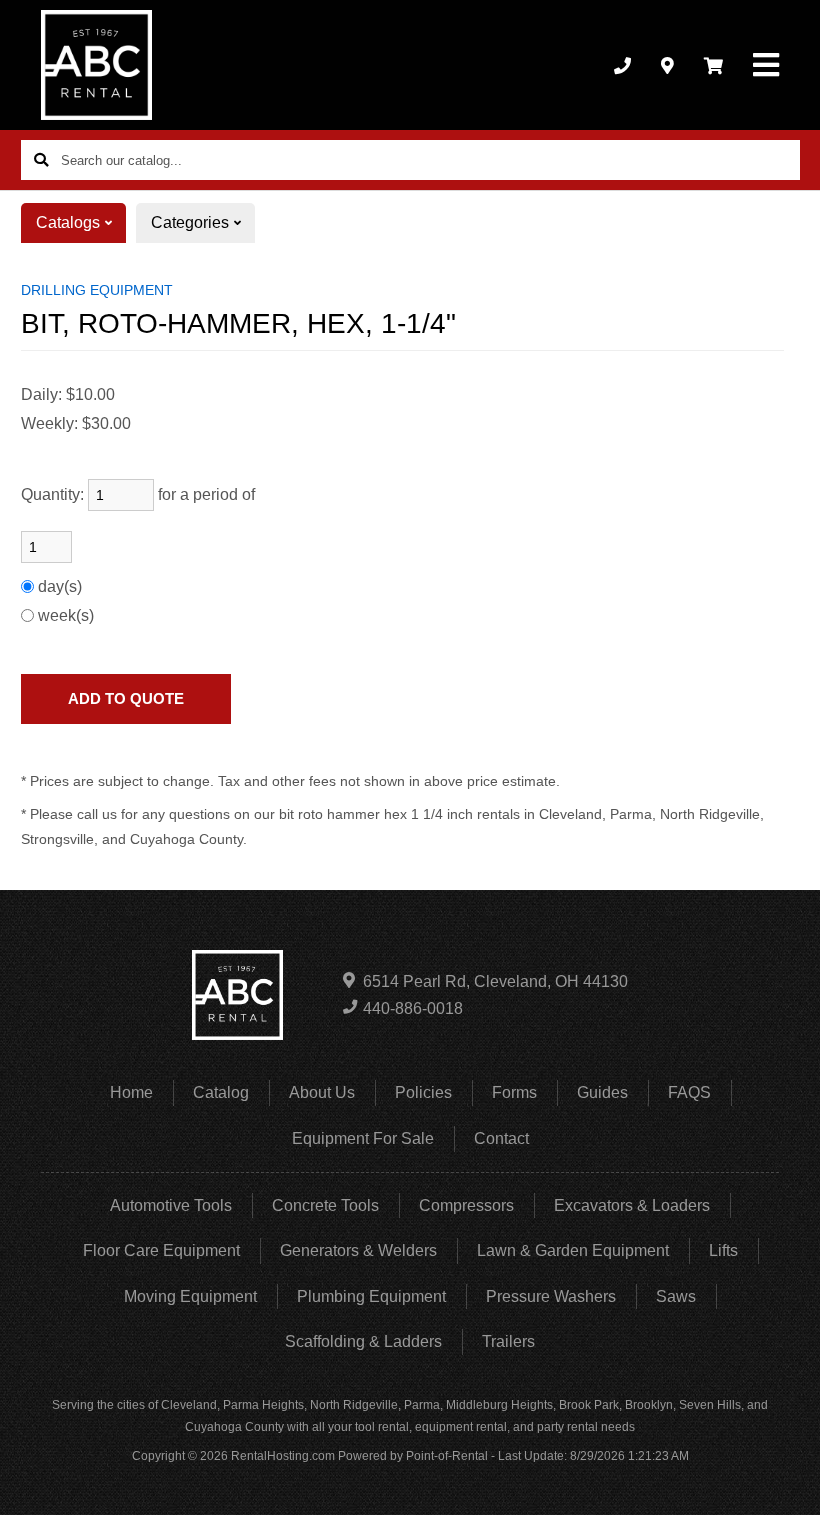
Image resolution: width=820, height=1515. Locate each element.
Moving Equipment (190, 1296)
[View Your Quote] (713, 65)
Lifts (723, 1250)
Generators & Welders (358, 1250)
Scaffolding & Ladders (363, 1341)
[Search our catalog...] (41, 160)
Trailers (508, 1341)
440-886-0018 (413, 1008)
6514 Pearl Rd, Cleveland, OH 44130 (495, 981)
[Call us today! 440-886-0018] (622, 65)
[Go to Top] (782, 1479)
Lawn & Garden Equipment (573, 1250)
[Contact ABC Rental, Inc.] (667, 65)
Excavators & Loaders (632, 1205)
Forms (514, 1092)
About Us (322, 1092)
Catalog (221, 1092)
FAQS (689, 1092)
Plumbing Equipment (371, 1296)
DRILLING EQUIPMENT (97, 290)
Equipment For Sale (363, 1138)
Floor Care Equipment (161, 1250)
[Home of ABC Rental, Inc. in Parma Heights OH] (96, 65)
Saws (676, 1296)
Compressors (466, 1205)
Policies (423, 1092)
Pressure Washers (551, 1296)
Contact (501, 1138)
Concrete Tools (325, 1205)
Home (131, 1092)
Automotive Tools (171, 1205)
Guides (602, 1092)
